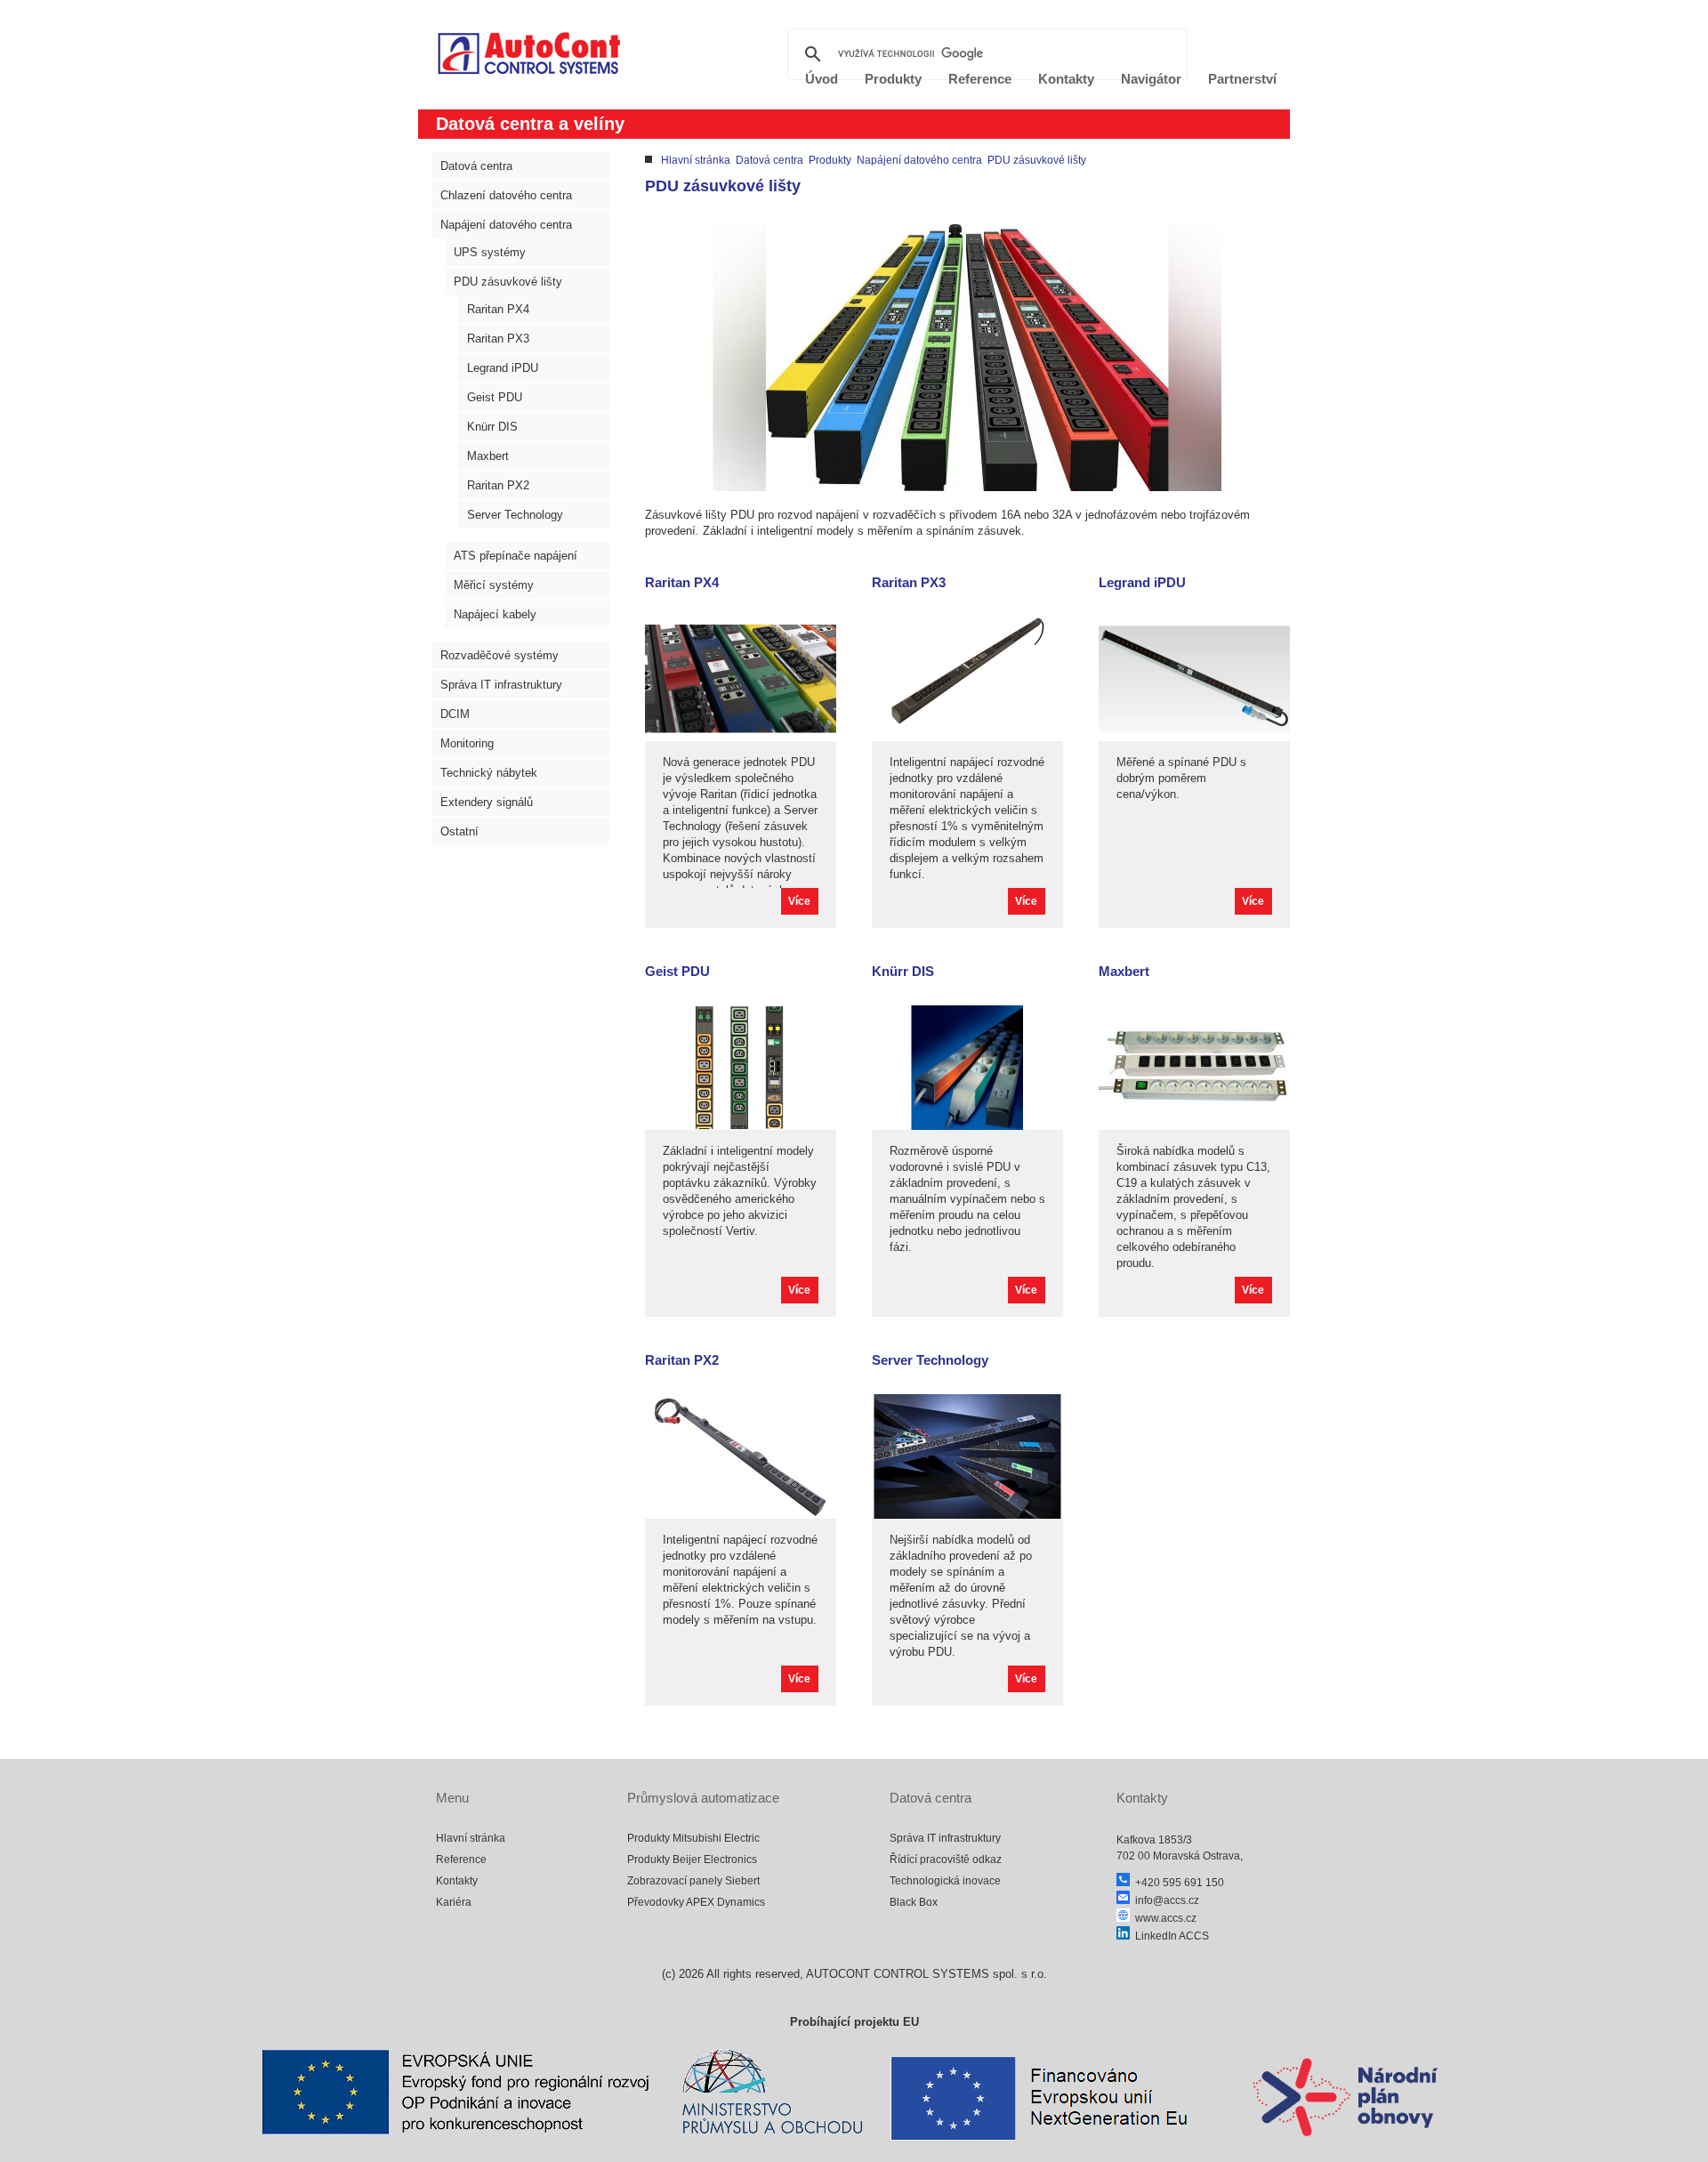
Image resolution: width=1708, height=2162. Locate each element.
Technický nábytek (489, 773)
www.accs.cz (1163, 1918)
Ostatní (459, 831)
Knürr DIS (492, 427)
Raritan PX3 (498, 339)
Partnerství (1242, 79)
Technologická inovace (945, 1881)
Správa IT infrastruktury (501, 685)
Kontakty (457, 1881)
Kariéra (454, 1902)
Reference (461, 1859)
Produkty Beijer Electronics (692, 1859)
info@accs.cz (1164, 1900)
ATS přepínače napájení (516, 556)
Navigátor (1151, 79)
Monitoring (467, 743)
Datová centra (476, 166)
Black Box (914, 1902)
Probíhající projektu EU (854, 2022)
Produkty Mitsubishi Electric (693, 1838)
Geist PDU (495, 397)
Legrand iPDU (503, 368)
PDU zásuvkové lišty (508, 282)
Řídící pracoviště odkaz (946, 1859)
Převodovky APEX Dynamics (696, 1902)
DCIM (455, 714)
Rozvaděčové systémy (500, 655)
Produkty (830, 160)
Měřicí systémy (494, 585)
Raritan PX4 (498, 309)
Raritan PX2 (498, 485)
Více (799, 901)
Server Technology (515, 515)
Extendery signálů (487, 802)
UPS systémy (490, 252)
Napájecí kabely (495, 614)
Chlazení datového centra (506, 195)
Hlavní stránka (696, 160)
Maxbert (488, 456)
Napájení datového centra (506, 225)
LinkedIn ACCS (1169, 1936)
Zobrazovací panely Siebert (693, 1881)
